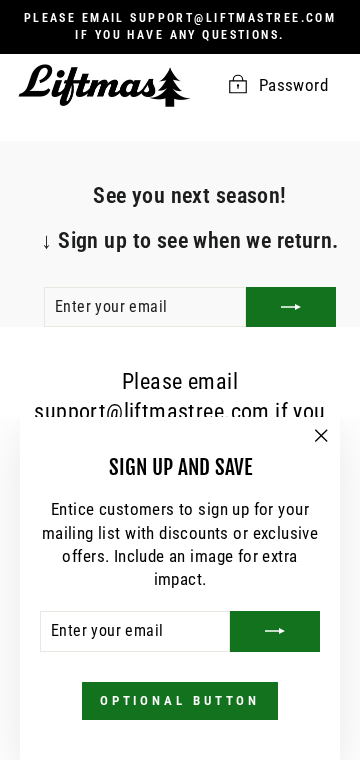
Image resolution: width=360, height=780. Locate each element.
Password (293, 85)
